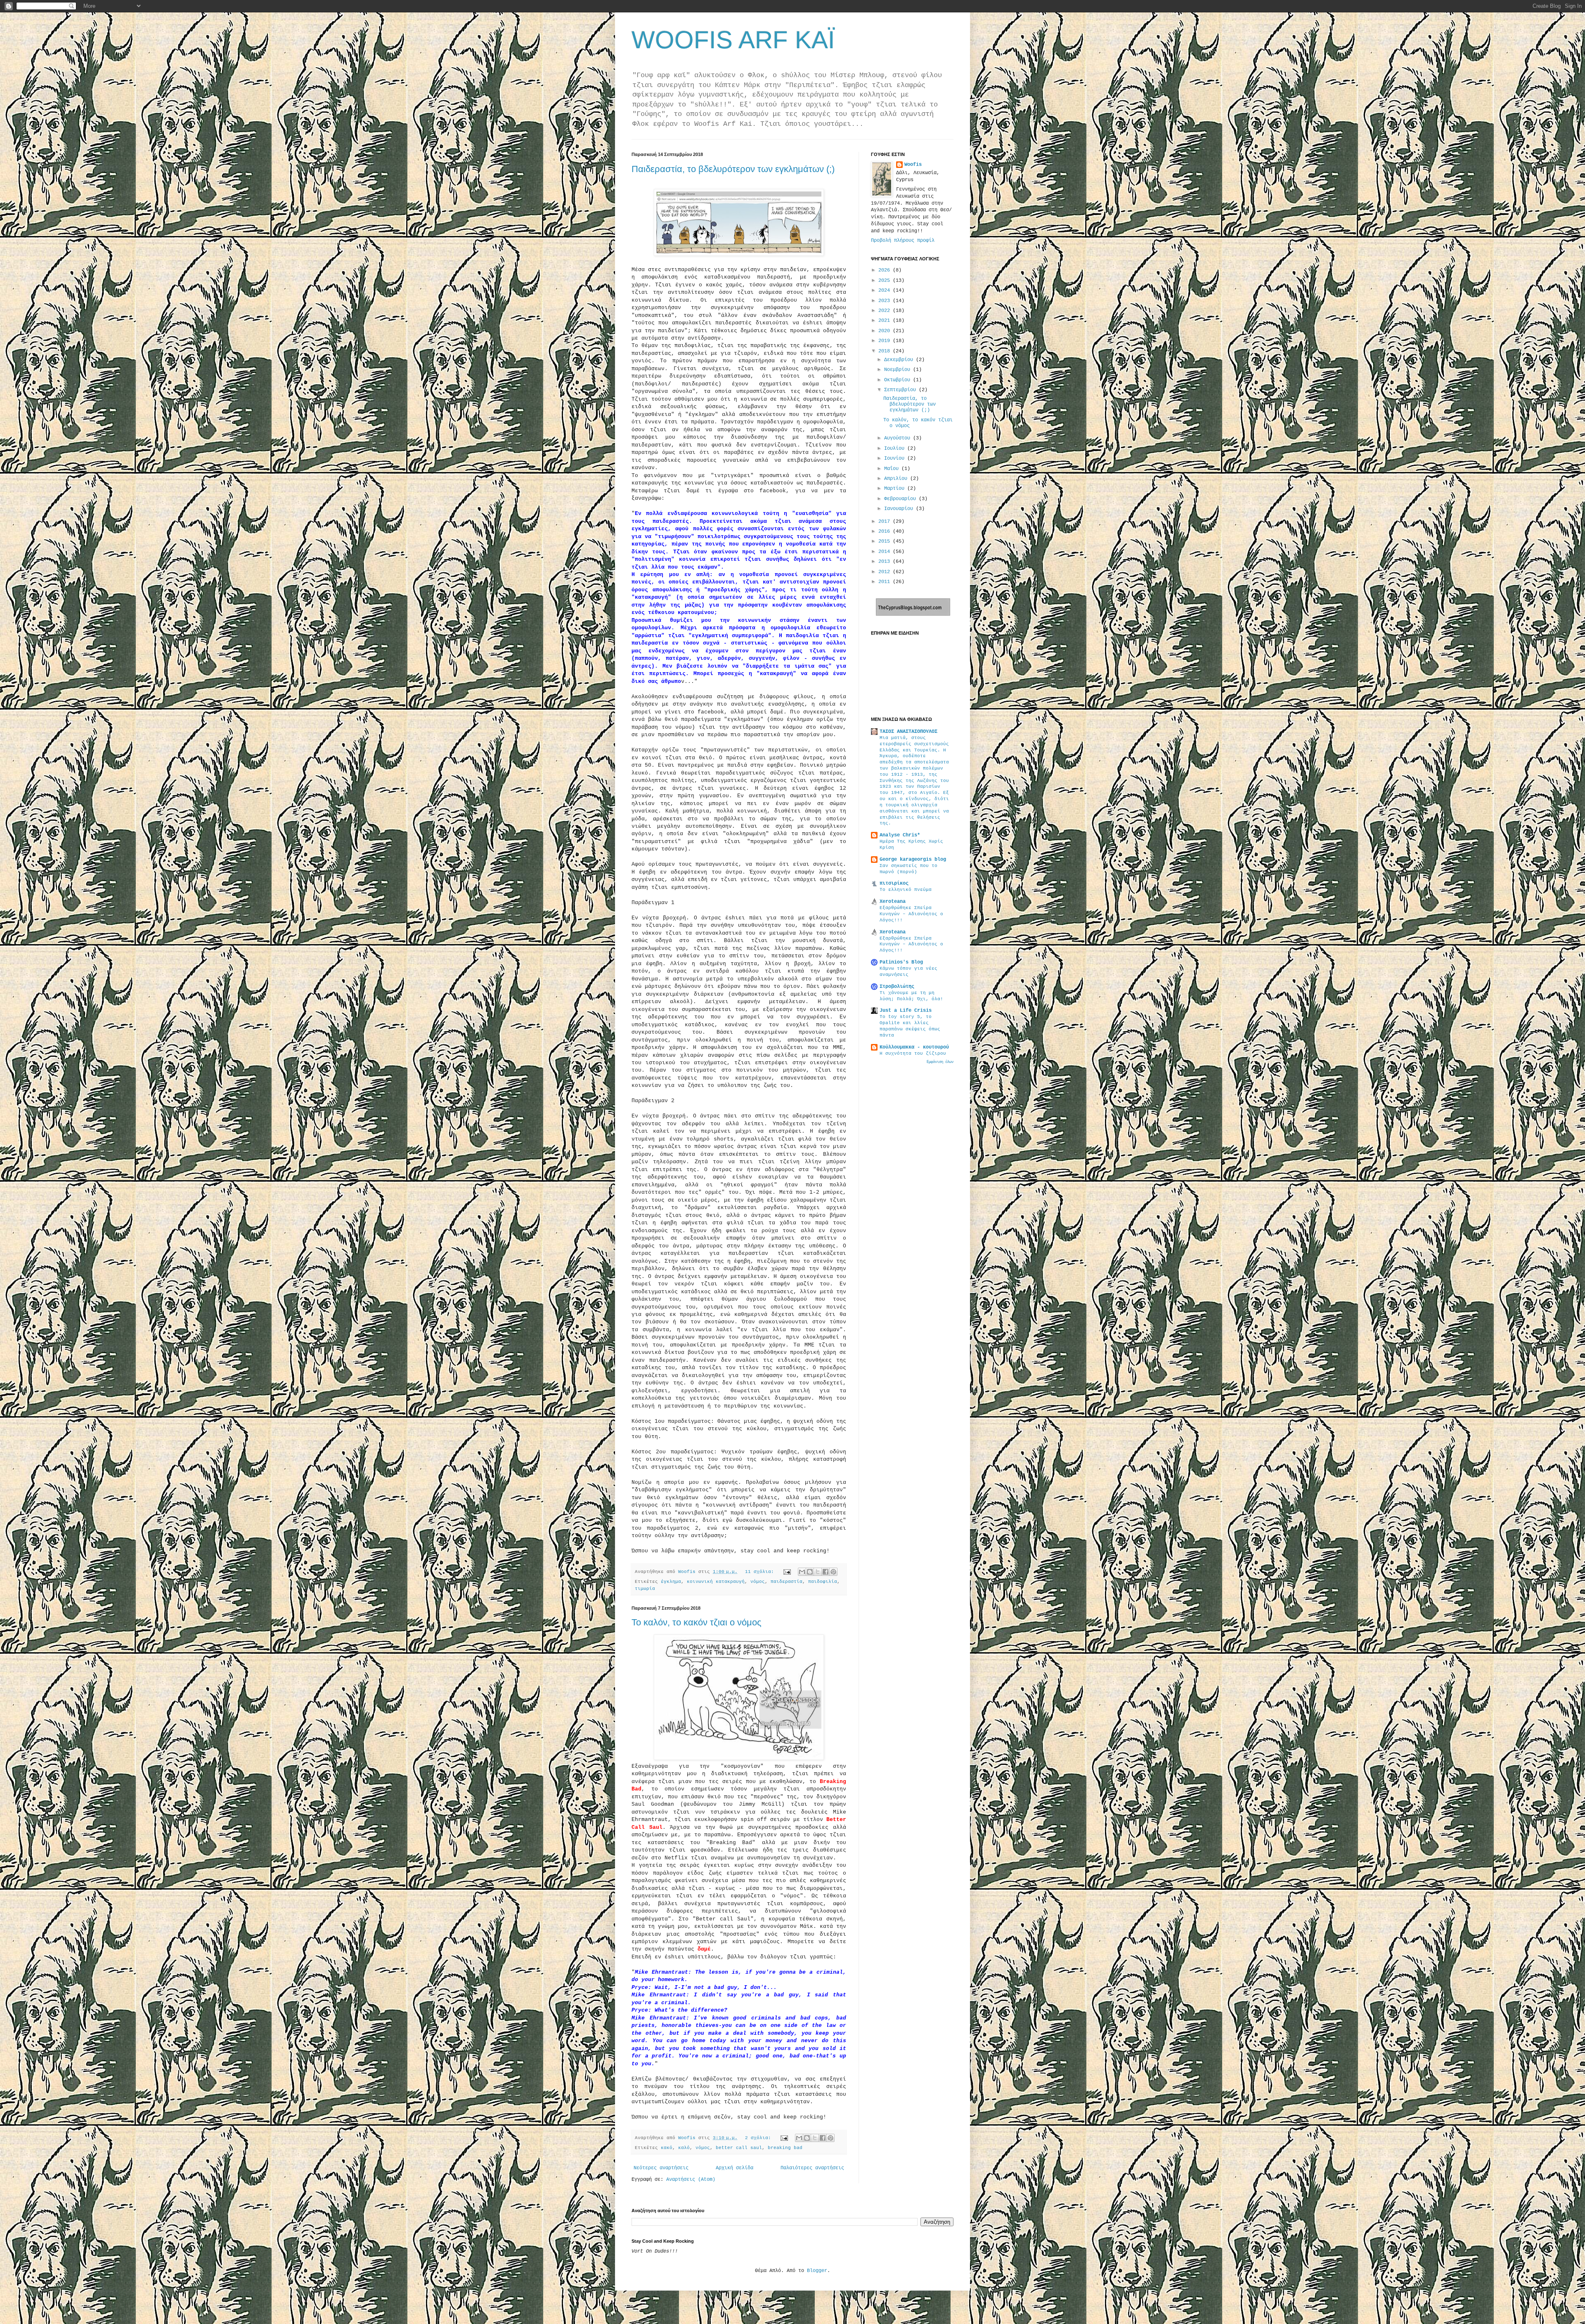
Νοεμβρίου (899, 370)
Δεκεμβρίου (900, 360)
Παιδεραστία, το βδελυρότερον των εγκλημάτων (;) (733, 169)
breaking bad (785, 2148)
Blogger (817, 2271)
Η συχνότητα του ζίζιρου (913, 1053)
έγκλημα (671, 1582)
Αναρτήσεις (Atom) (691, 2180)
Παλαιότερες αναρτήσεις (812, 2168)
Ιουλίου (896, 449)
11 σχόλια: (761, 1572)
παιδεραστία (787, 1582)
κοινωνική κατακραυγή (716, 1582)
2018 (886, 351)
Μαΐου (893, 469)
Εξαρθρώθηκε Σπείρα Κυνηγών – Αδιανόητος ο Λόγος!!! (911, 914)
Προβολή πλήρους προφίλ (903, 241)
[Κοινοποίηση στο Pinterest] (833, 1572)
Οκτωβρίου (899, 380)
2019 (886, 341)
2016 (886, 531)
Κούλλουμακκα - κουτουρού (914, 1047)
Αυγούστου (899, 438)
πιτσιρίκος (894, 883)
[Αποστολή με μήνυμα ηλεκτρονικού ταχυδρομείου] (802, 1572)
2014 (886, 552)
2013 (886, 562)
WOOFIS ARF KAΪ (733, 40)
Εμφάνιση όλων (940, 1062)
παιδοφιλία (823, 1582)
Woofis (913, 165)
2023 (886, 301)
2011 (886, 582)
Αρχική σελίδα (735, 2168)
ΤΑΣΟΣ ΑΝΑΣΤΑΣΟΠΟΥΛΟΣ (908, 732)
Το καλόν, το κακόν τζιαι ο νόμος (697, 1622)
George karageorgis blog (913, 860)
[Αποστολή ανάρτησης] (788, 1572)
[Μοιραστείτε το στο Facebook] (826, 1572)
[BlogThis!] (810, 1572)
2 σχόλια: (759, 2138)
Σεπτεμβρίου (901, 390)
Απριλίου (897, 479)
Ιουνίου (896, 458)
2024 (886, 290)
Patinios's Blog (901, 962)
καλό (684, 2148)
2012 (886, 572)
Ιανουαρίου (900, 509)
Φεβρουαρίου (901, 499)
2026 (886, 270)
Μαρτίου (896, 489)
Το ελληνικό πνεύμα (906, 890)
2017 (886, 522)
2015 (886, 541)
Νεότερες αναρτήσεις (661, 2168)
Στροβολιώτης (897, 987)
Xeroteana (893, 902)
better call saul (739, 2148)
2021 (886, 321)
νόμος (758, 1582)
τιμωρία (645, 1589)
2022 (886, 311)
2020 (886, 331)
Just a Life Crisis (906, 1011)
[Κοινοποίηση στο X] (818, 1572)
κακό (667, 2148)
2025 (886, 281)
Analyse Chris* (900, 835)
